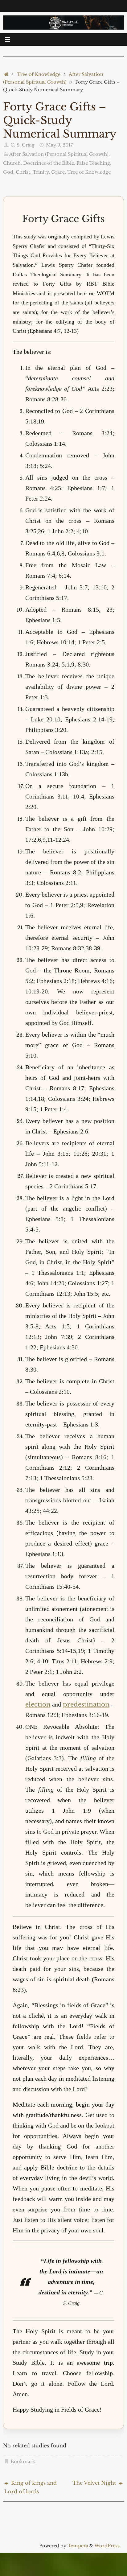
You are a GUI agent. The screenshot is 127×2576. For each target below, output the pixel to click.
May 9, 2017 (59, 145)
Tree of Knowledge (39, 74)
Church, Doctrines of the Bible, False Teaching (57, 163)
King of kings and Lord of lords (31, 2487)
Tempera (78, 2546)
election (38, 1704)
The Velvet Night (95, 2483)
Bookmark (23, 2462)
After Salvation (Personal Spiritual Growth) (59, 154)
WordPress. (108, 2546)
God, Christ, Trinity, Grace (34, 172)
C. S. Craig (23, 145)
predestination (86, 1704)
